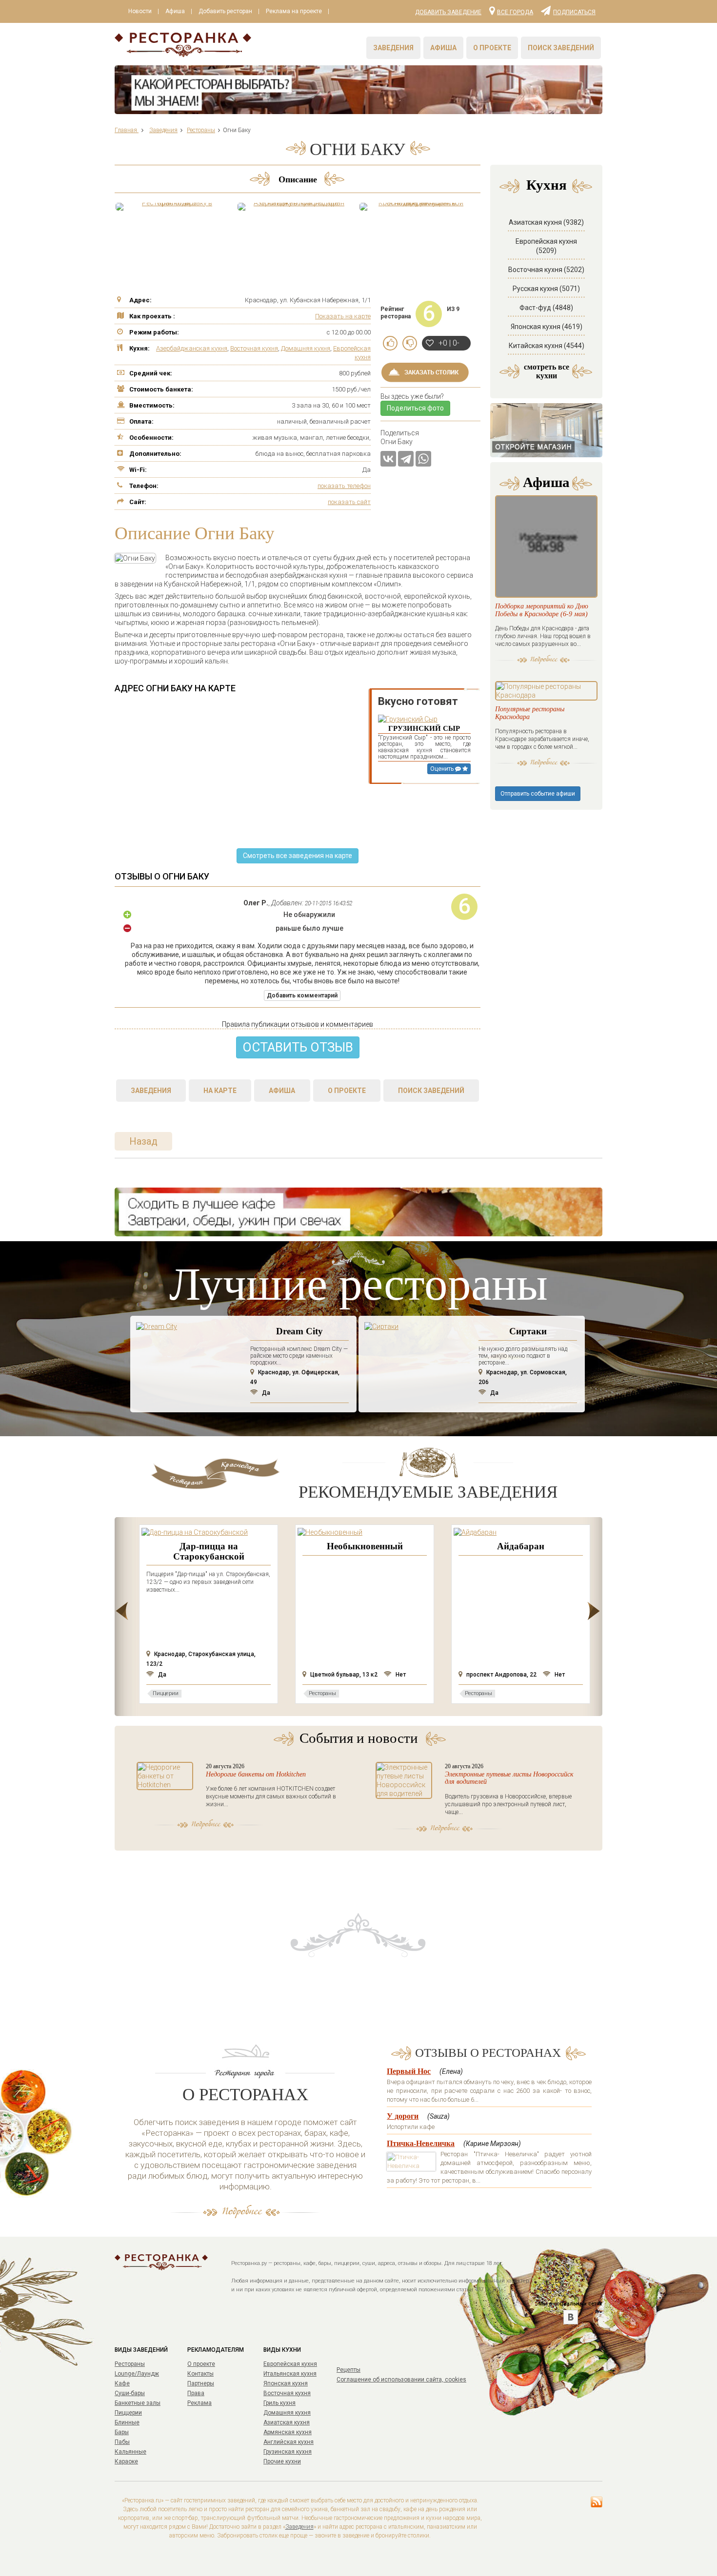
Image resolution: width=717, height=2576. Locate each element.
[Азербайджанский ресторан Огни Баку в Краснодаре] (295, 207)
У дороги (403, 2116)
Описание (298, 179)
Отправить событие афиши (538, 794)
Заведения (393, 48)
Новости (140, 11)
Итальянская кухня (290, 2374)
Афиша (175, 11)
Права (196, 2393)
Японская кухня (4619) (547, 327)
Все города (515, 12)
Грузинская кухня (288, 2452)
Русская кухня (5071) (546, 289)
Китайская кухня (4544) (547, 346)
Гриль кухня (279, 2403)
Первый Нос (409, 2071)
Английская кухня (289, 2442)
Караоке (126, 2461)
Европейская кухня (290, 2364)
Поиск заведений (561, 48)
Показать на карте (343, 316)
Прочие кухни (282, 2461)
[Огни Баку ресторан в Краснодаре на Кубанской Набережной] (417, 207)
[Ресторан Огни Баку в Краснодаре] (173, 207)
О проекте (492, 48)
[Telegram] (406, 459)
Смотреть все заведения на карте (298, 856)
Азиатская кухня (287, 2422)
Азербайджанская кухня (192, 348)
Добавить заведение (448, 12)
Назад (143, 1141)
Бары (122, 2432)
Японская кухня (286, 2383)
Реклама (199, 2403)
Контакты (200, 2374)
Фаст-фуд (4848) (546, 308)
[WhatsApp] (423, 459)
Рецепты (349, 2370)
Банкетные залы (138, 2403)
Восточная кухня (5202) (546, 270)
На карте (220, 1091)
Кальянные (130, 2452)
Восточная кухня (254, 348)
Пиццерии (128, 2413)
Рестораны (130, 2364)
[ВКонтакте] (388, 459)
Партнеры (201, 2383)
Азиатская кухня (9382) (546, 222)
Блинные (127, 2422)
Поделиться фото (415, 408)
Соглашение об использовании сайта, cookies (401, 2380)
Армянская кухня (288, 2432)
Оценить (443, 769)
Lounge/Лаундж (137, 2374)
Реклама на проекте (294, 11)
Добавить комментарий (302, 995)
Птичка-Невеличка (421, 2143)
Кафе (122, 2383)
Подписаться (574, 12)
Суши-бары (130, 2393)
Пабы (122, 2442)
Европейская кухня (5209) (546, 246)
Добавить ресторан (225, 11)
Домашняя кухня (306, 348)
